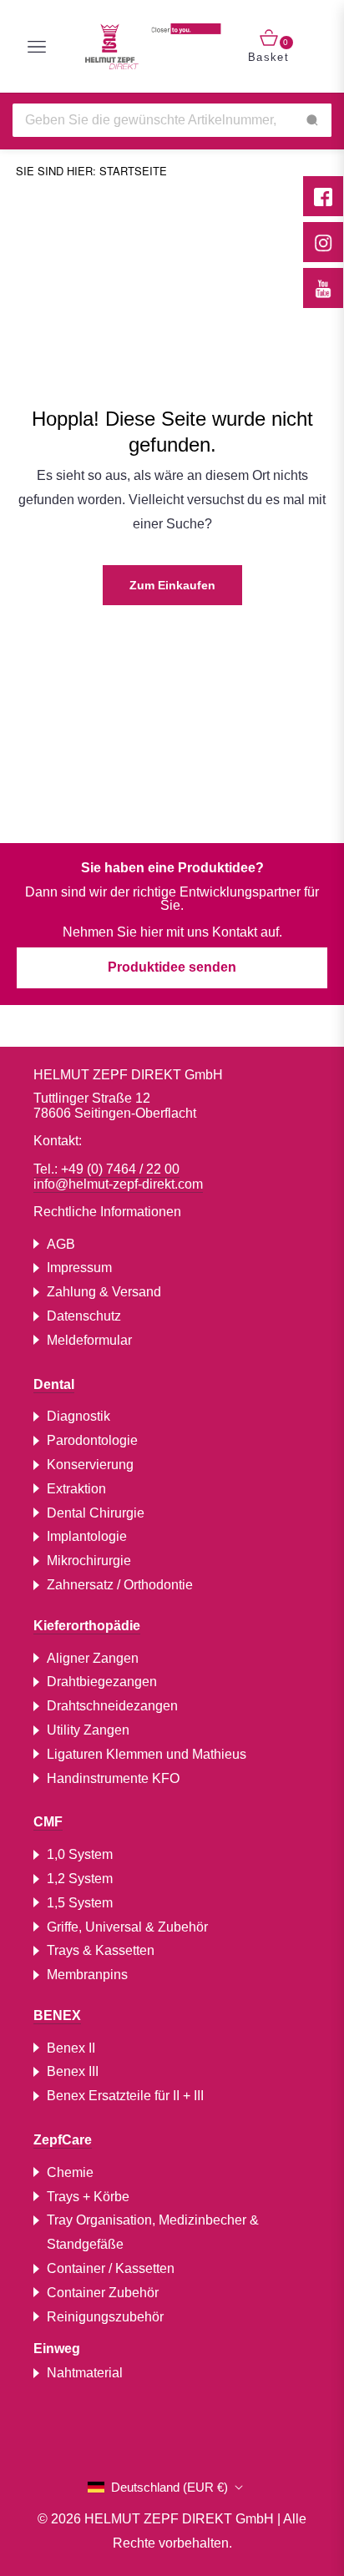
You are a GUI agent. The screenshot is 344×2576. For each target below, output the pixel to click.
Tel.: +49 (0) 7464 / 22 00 (106, 1169)
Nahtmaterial (85, 2373)
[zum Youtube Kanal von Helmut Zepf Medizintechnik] (323, 288)
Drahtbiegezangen (102, 1682)
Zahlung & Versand (104, 1292)
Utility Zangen (88, 1730)
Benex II (71, 2048)
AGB (61, 1244)
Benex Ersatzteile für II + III (125, 2096)
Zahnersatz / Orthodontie (120, 1585)
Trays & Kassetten (101, 1950)
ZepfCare (63, 2140)
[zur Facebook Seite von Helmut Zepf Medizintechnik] (323, 196)
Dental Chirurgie (96, 1513)
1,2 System (80, 1879)
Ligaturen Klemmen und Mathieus (147, 1754)
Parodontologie (92, 1440)
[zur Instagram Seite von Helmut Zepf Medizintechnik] (323, 242)
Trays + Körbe (88, 2197)
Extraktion (76, 1489)
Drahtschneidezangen (112, 1706)
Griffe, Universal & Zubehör (127, 1927)
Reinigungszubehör (105, 2317)
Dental (54, 1384)
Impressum (79, 1268)
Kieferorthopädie (87, 1626)
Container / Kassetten (111, 2268)
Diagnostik (78, 1416)
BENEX (57, 2015)
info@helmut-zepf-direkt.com (118, 1184)
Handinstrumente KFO (113, 1778)
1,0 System (80, 1854)
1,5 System (80, 1903)
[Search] (312, 120)
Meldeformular (89, 1340)
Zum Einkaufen (172, 585)
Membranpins (87, 1975)
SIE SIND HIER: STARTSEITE (91, 171)
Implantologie (87, 1536)
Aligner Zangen (93, 1658)
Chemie (70, 2172)
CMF (48, 1822)
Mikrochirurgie (89, 1561)
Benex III (73, 2071)
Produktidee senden (172, 967)
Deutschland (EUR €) (169, 2487)
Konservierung (90, 1465)
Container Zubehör (103, 2293)
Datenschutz (84, 1316)
